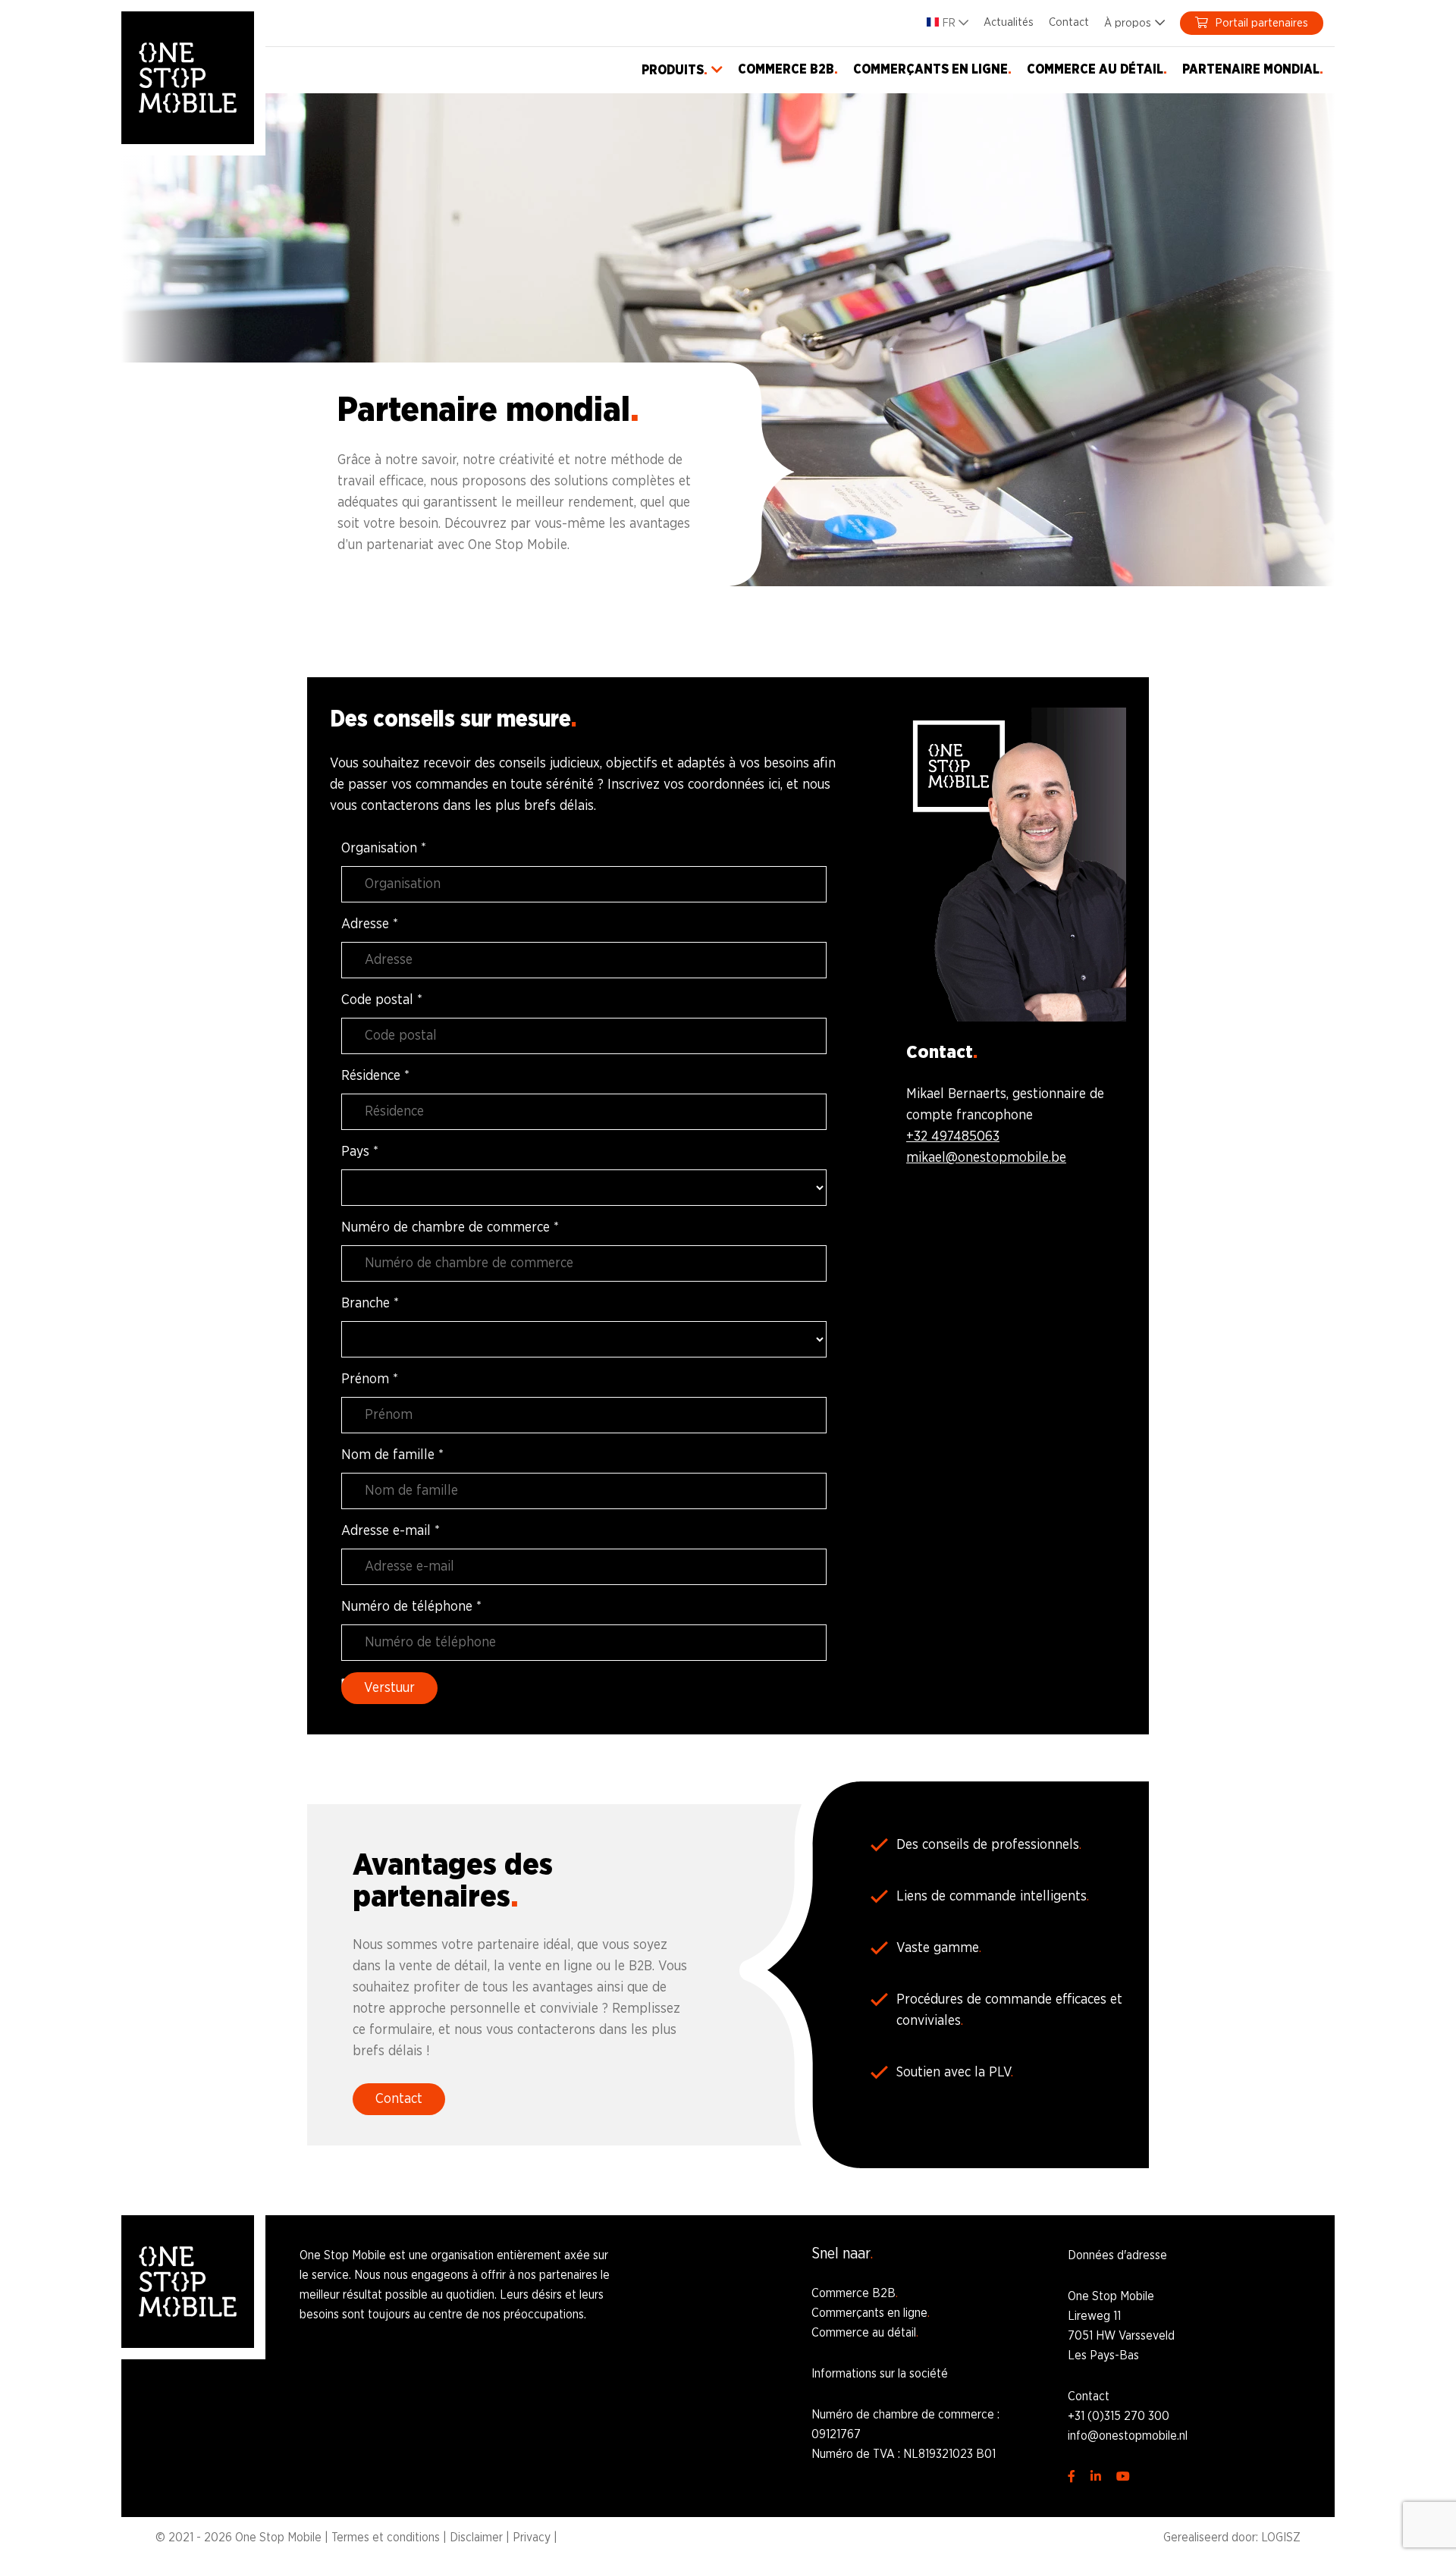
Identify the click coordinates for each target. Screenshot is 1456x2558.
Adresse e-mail (391, 1531)
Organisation (384, 849)
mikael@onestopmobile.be (986, 1158)
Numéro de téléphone (411, 1607)
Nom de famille (392, 1455)
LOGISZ (1281, 2538)
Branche (370, 1304)
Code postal (382, 1000)
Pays (360, 1152)
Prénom (370, 1379)
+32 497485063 (953, 1137)
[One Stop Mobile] (188, 78)
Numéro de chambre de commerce (450, 1228)
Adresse (370, 924)
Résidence (375, 1076)
